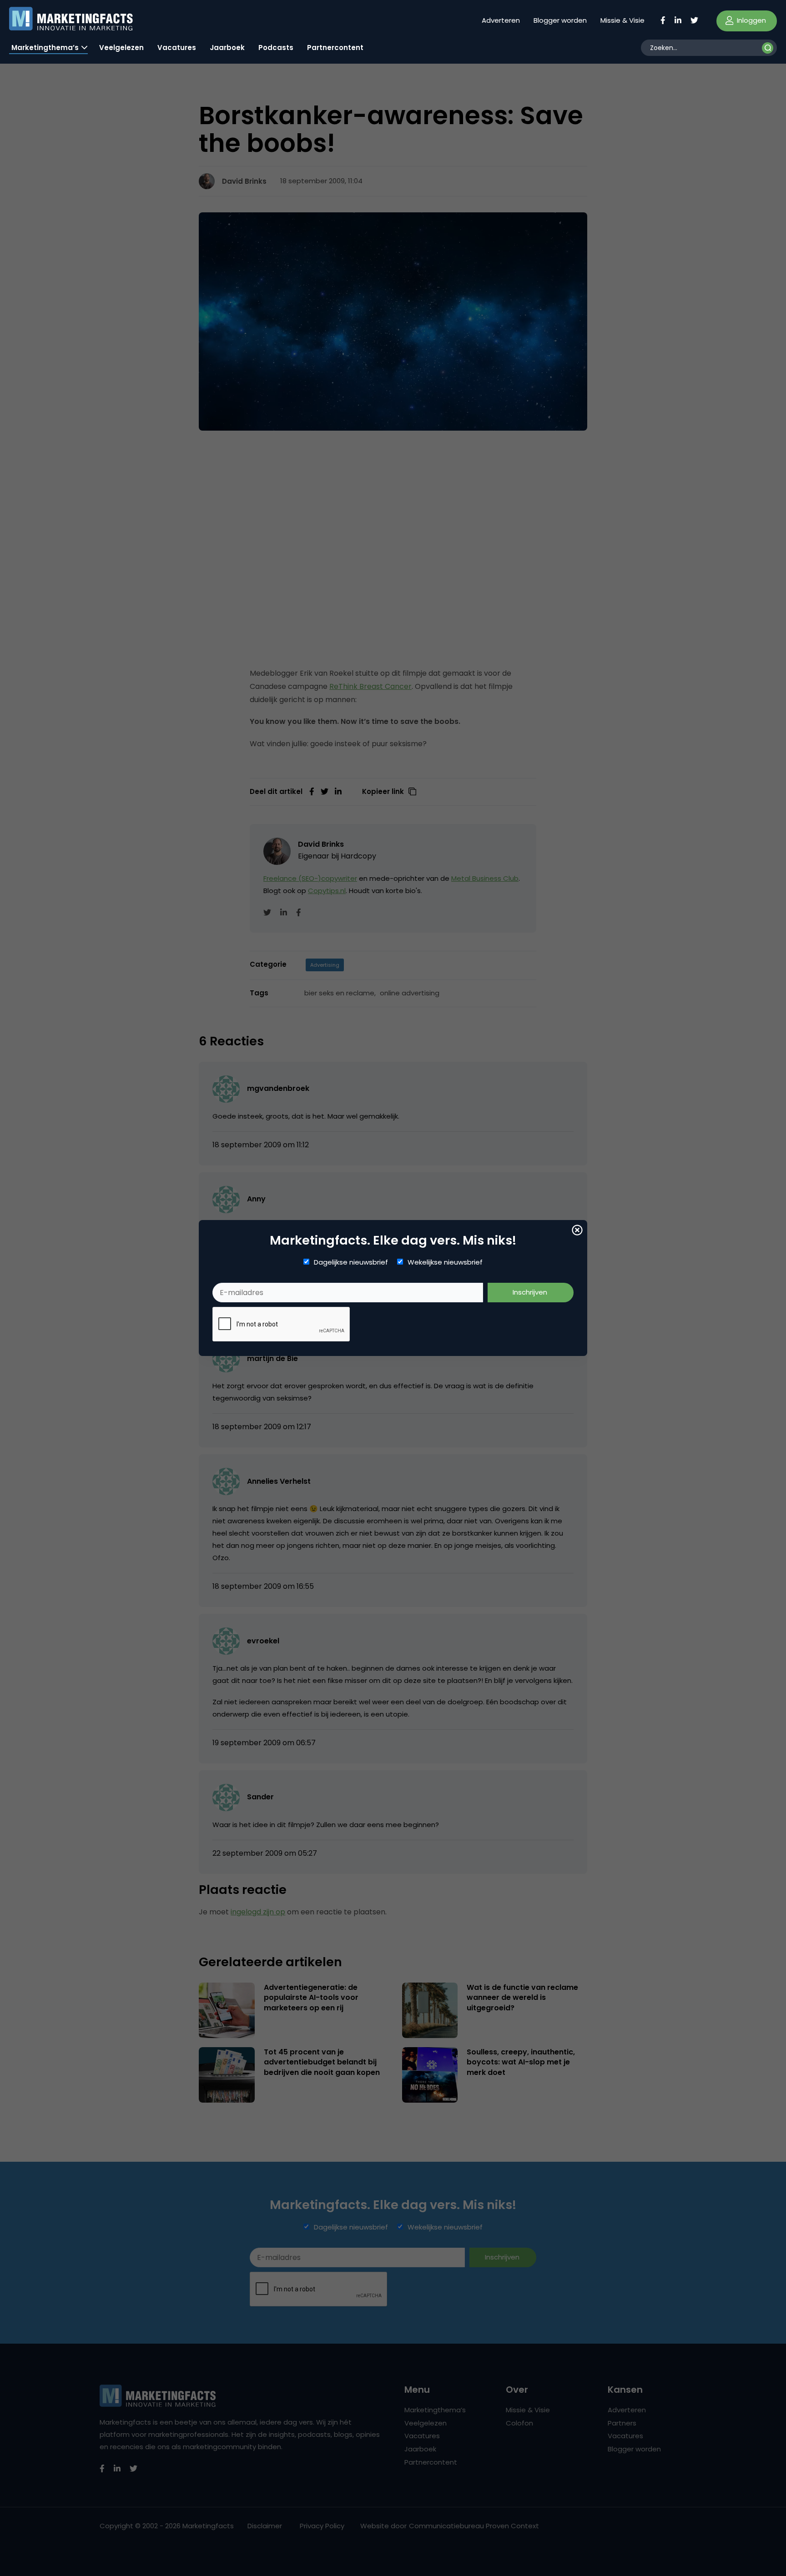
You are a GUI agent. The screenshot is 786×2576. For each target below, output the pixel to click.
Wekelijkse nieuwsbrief (445, 1262)
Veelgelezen (121, 48)
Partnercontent (335, 48)
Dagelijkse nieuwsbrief (351, 1262)
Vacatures (177, 48)
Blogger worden (560, 20)
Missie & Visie (622, 20)
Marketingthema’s (45, 48)
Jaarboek (227, 48)
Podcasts (276, 48)
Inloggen (751, 20)
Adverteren (501, 20)
